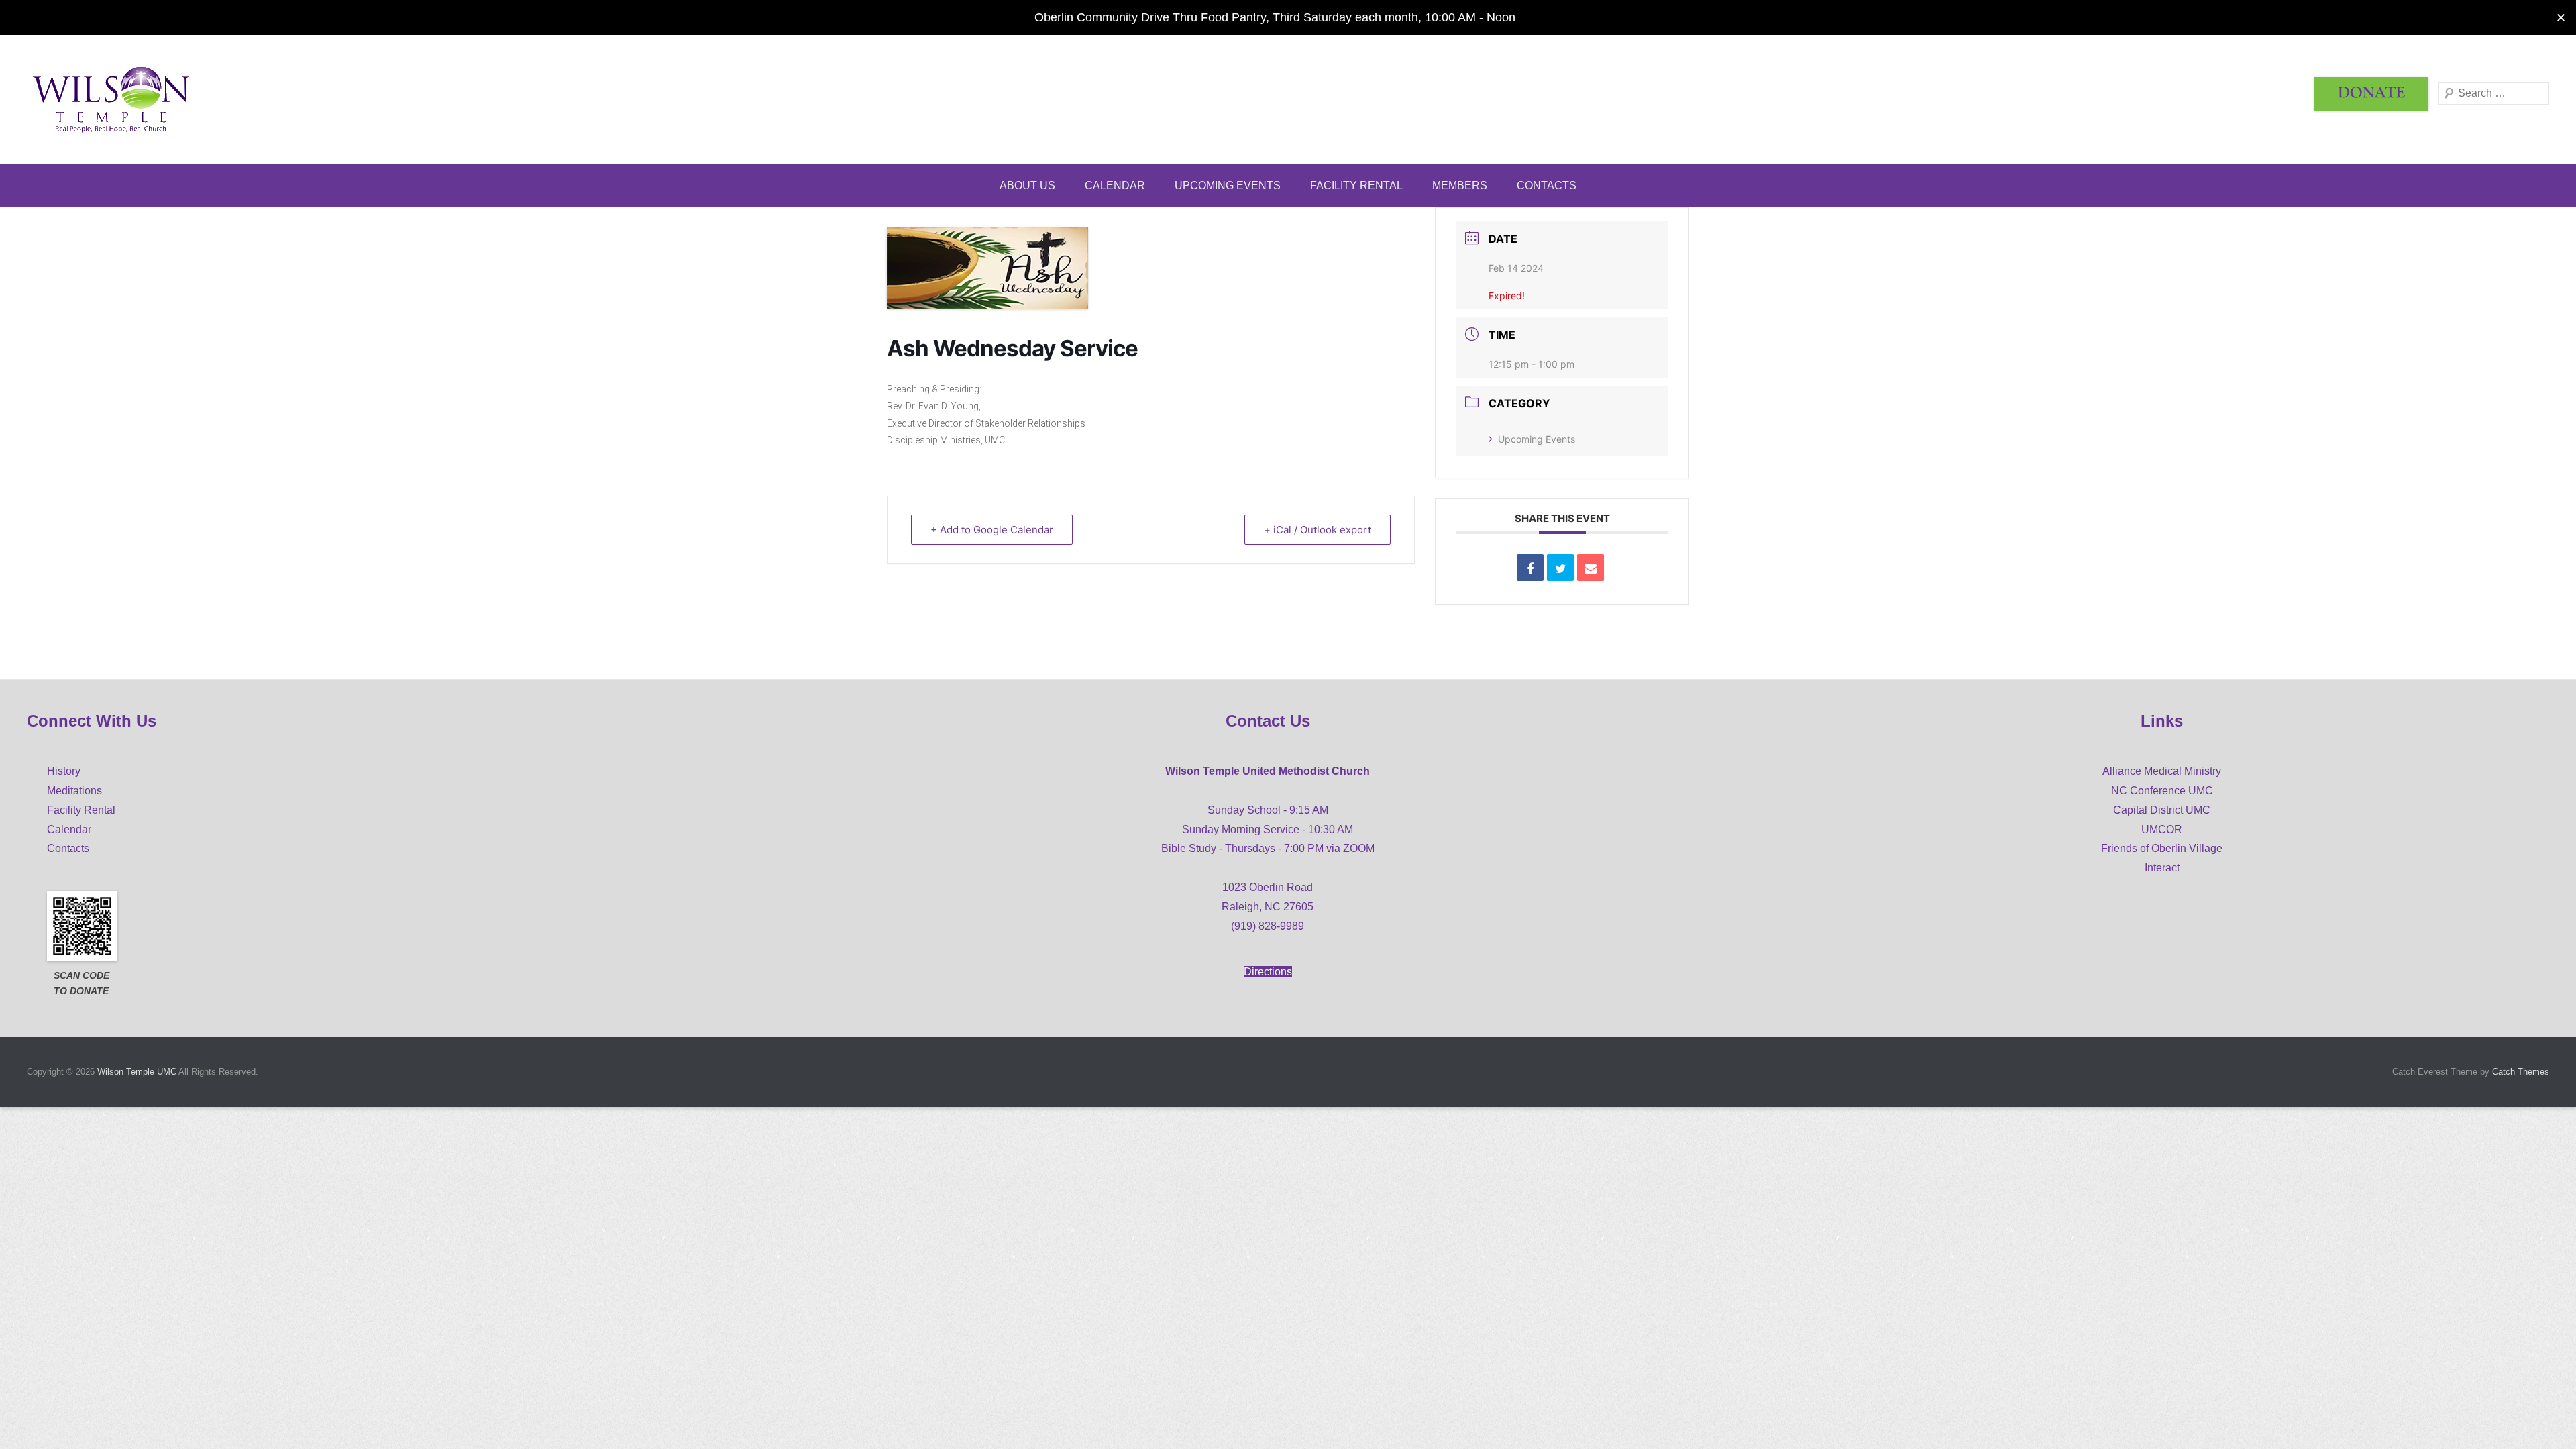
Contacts (1547, 185)
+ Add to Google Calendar (992, 530)
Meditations (74, 791)
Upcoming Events (1228, 185)
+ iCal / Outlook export (1318, 530)
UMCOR (2162, 829)
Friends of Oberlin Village (2162, 848)
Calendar (1115, 185)
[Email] (1591, 568)
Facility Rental (1356, 185)
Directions (1268, 972)
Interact (2162, 868)
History (64, 771)
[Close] (2561, 18)
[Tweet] (1560, 568)
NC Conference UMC (2162, 791)
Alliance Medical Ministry (2162, 771)
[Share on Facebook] (1530, 568)
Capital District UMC (2162, 810)
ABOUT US (1027, 185)
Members (1460, 185)
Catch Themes (2521, 1072)
